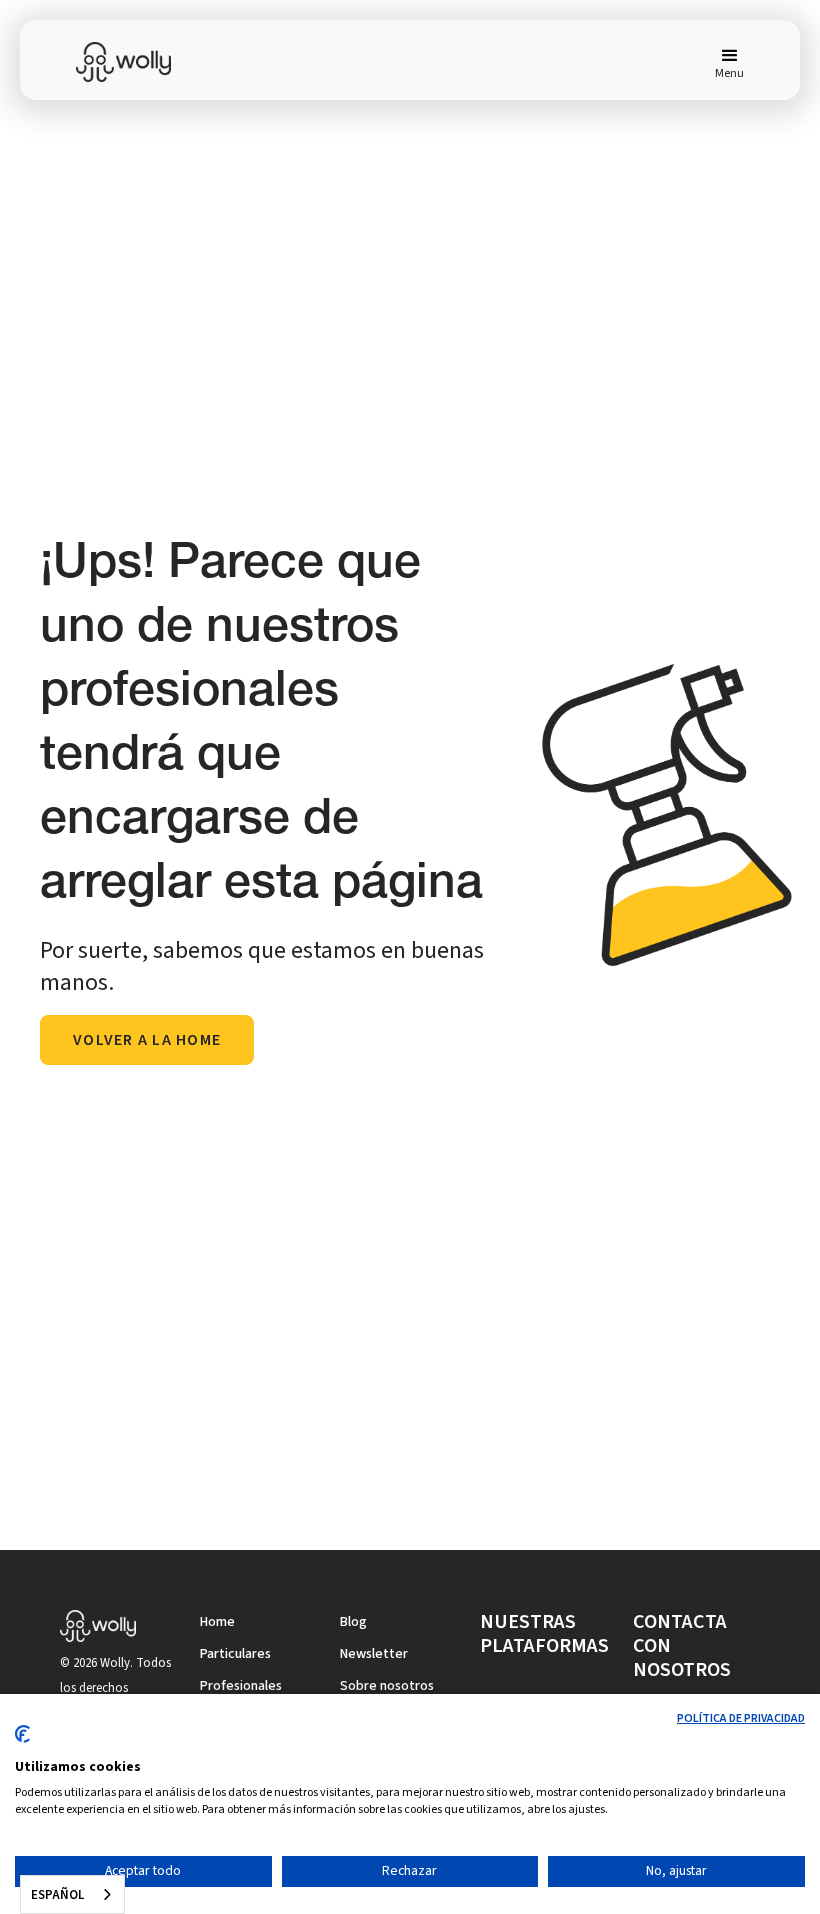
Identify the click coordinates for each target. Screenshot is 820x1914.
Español (57, 1895)
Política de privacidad (741, 1718)
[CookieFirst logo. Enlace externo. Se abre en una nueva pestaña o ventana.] (22, 1742)
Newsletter (374, 1654)
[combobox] (72, 1894)
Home (217, 1622)
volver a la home (147, 1040)
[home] (136, 62)
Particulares (235, 1654)
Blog (353, 1622)
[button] (721, 62)
